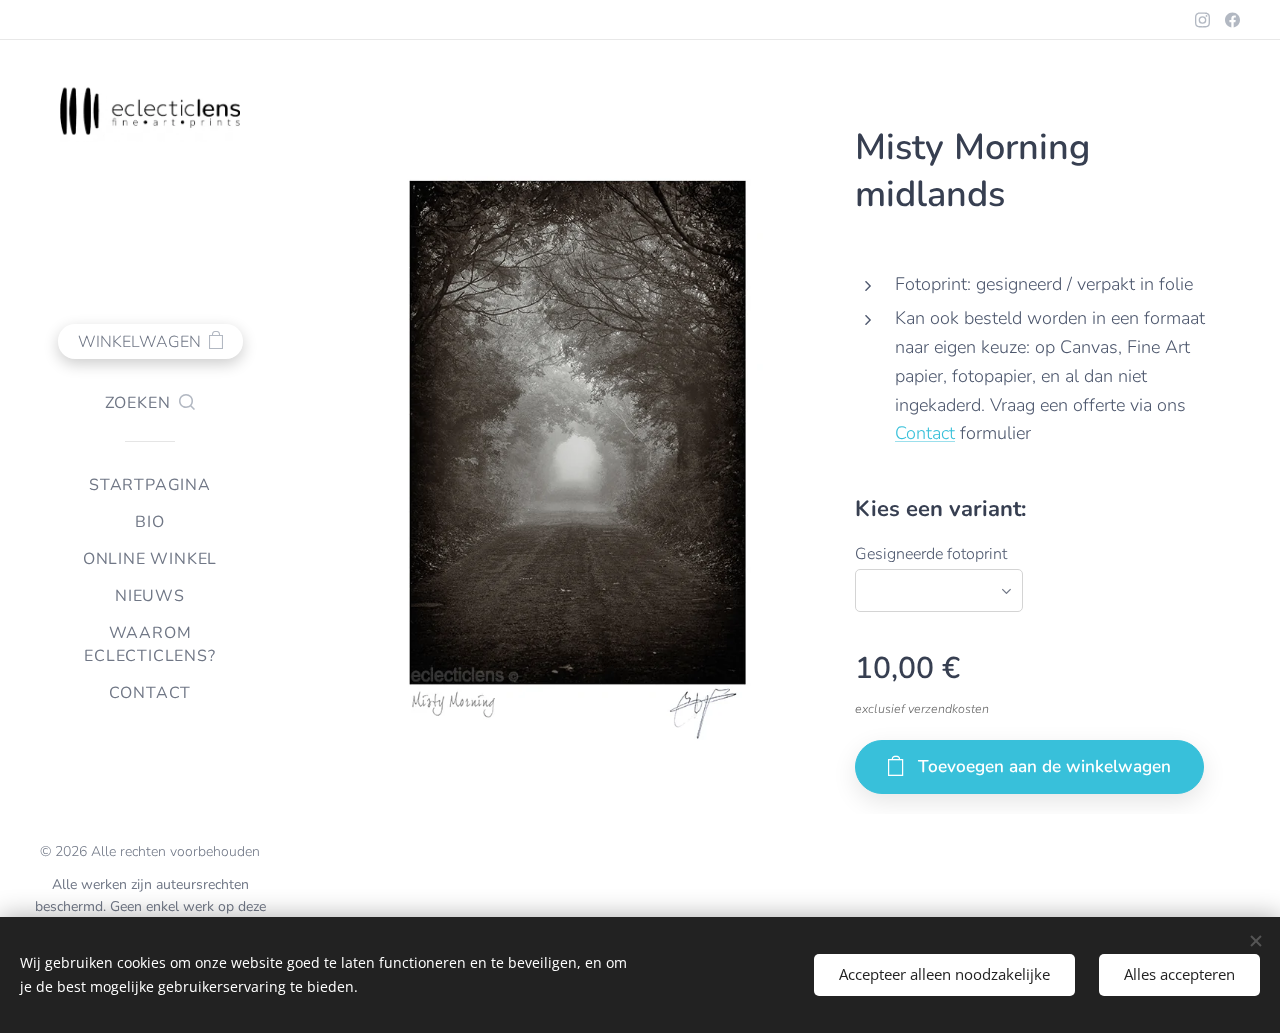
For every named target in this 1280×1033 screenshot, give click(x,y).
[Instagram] (1202, 20)
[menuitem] (150, 485)
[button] (150, 403)
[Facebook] (1232, 20)
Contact (925, 433)
